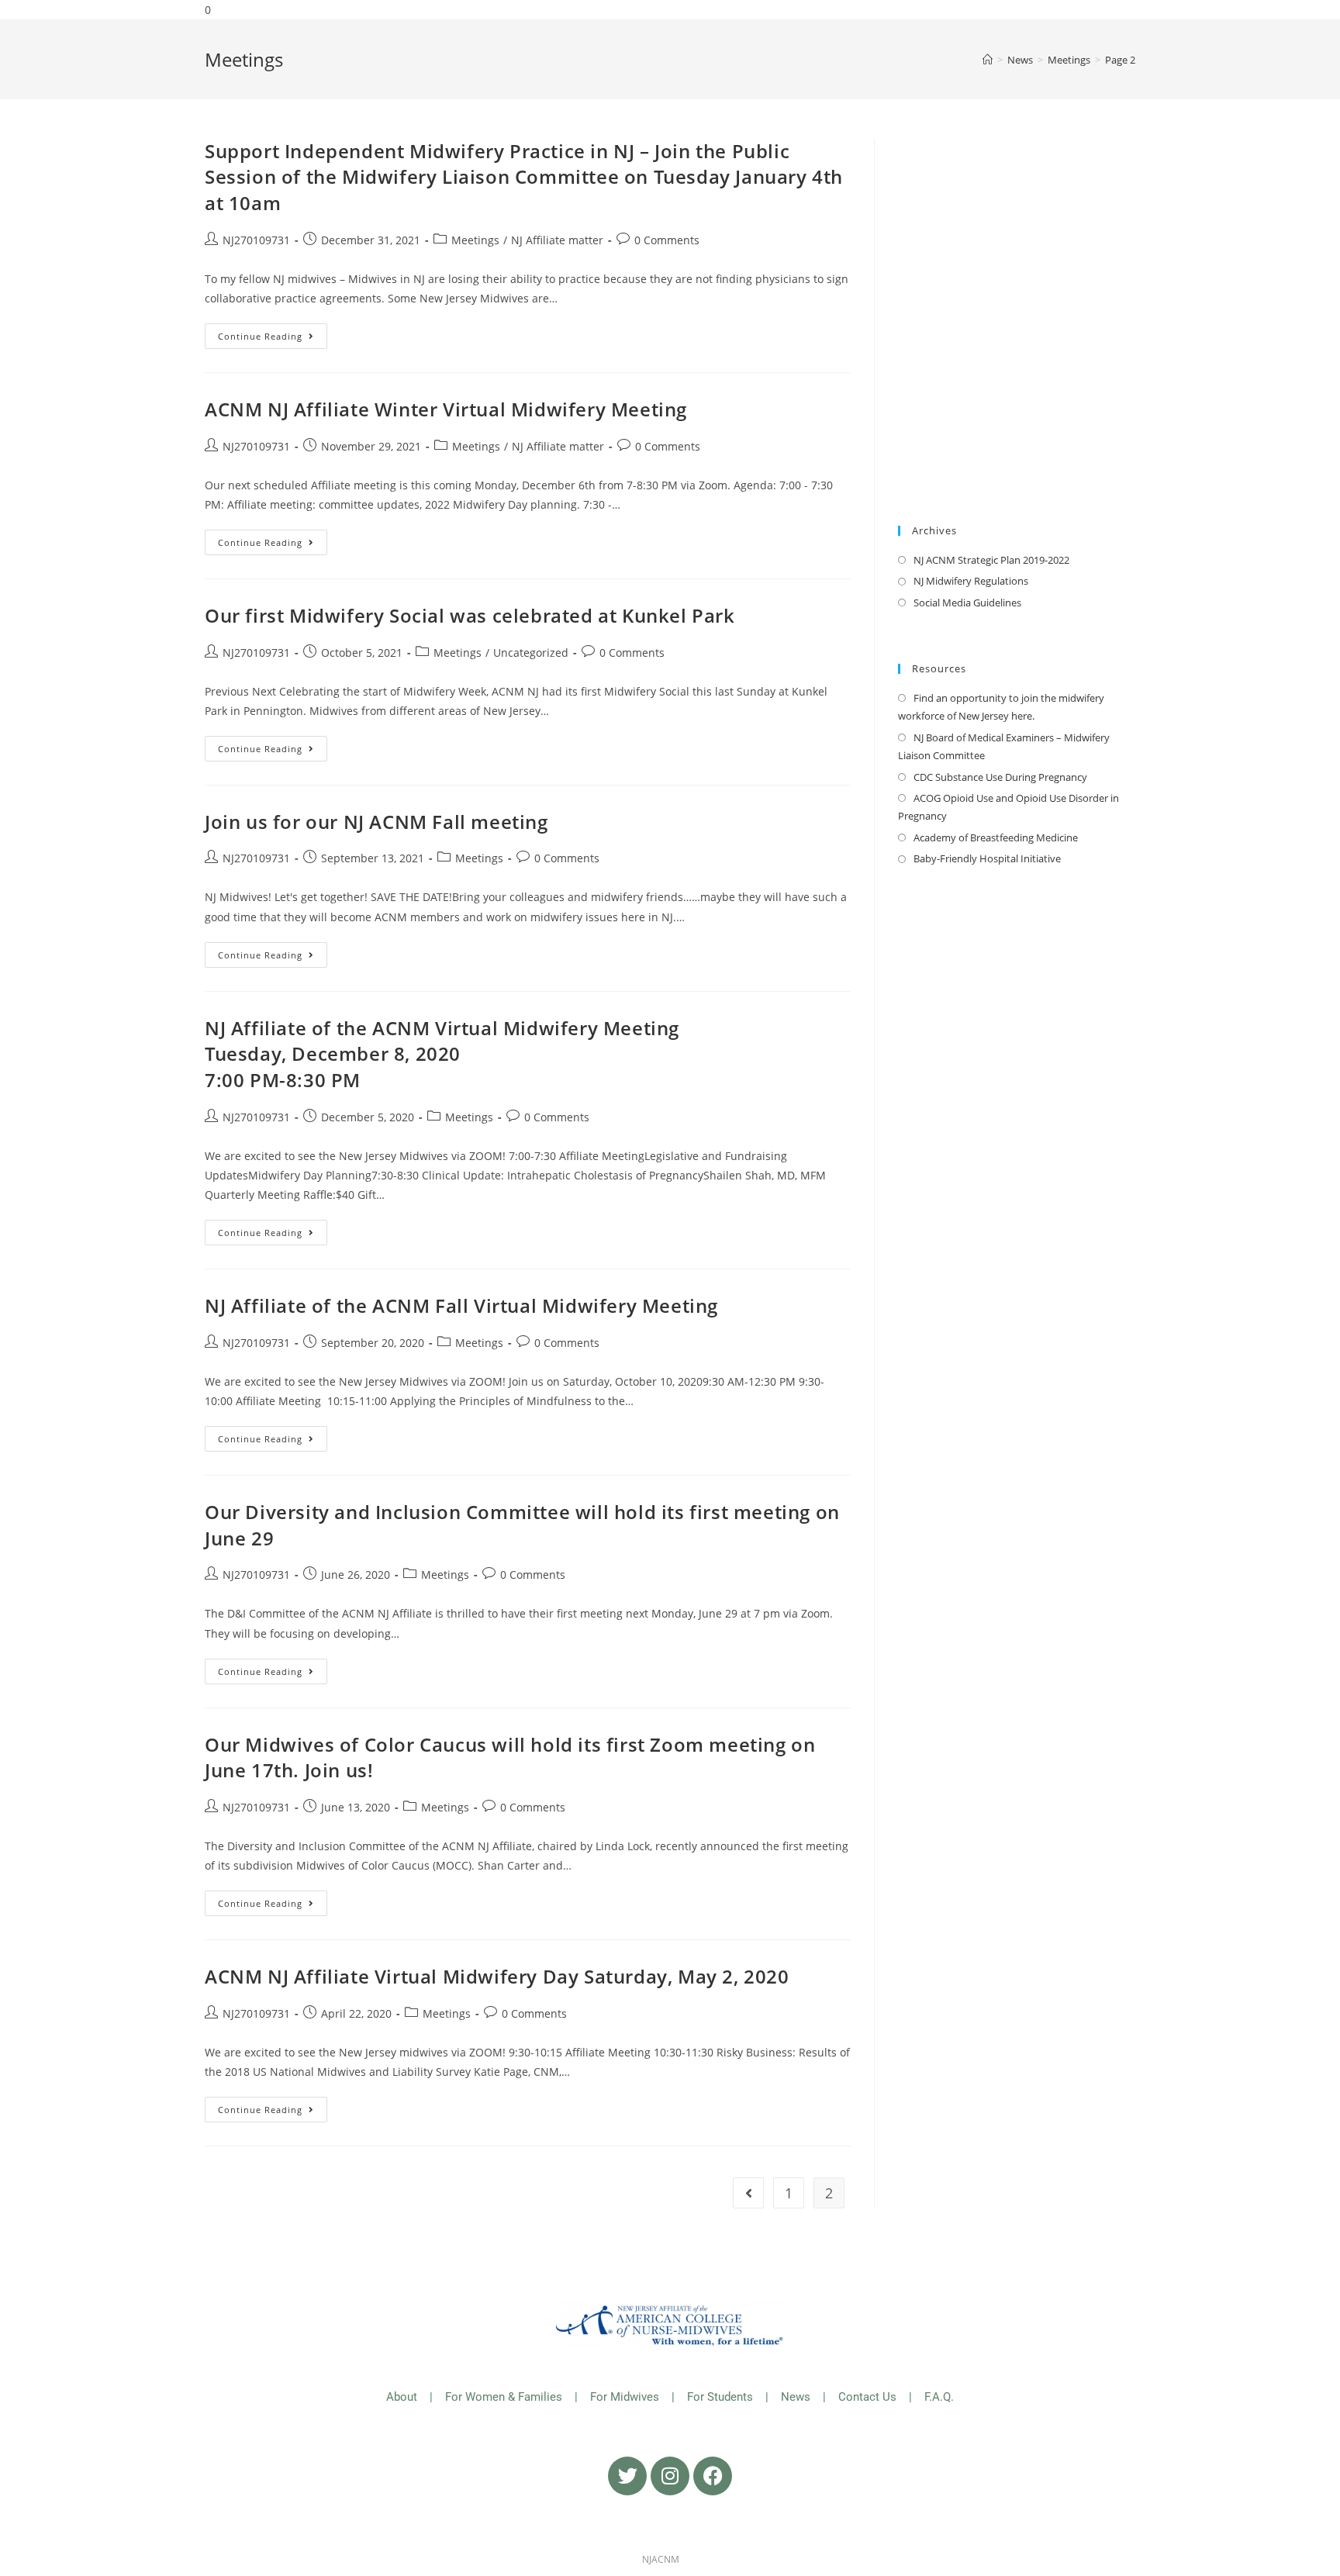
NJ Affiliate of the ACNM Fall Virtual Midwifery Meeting (461, 1305)
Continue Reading (273, 333)
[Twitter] (627, 2476)
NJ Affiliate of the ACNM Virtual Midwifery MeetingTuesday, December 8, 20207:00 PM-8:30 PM (442, 1054)
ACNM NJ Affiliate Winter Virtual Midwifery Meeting (446, 409)
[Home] (988, 60)
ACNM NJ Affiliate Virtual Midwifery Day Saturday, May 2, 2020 (497, 1976)
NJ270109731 (256, 240)
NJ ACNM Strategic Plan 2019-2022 (991, 560)
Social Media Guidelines (967, 603)
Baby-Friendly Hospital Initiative (987, 858)
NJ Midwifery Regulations (971, 581)
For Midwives (625, 2397)
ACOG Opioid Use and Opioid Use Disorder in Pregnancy (1008, 807)
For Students (720, 2397)
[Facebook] (713, 2476)
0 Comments (667, 240)
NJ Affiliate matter (557, 240)
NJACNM (661, 2559)
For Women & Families (504, 2397)
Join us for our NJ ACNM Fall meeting (376, 822)
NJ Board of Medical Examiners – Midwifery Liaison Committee (1004, 746)
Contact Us (869, 2397)
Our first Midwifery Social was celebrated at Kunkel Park (470, 615)
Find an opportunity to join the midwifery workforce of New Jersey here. (1001, 707)
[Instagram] (670, 2476)
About (402, 2397)
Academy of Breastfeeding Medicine (996, 837)
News (796, 2397)
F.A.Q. (939, 2397)
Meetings (475, 240)
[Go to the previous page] (748, 2193)
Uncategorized (531, 653)
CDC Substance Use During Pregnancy (1000, 777)
